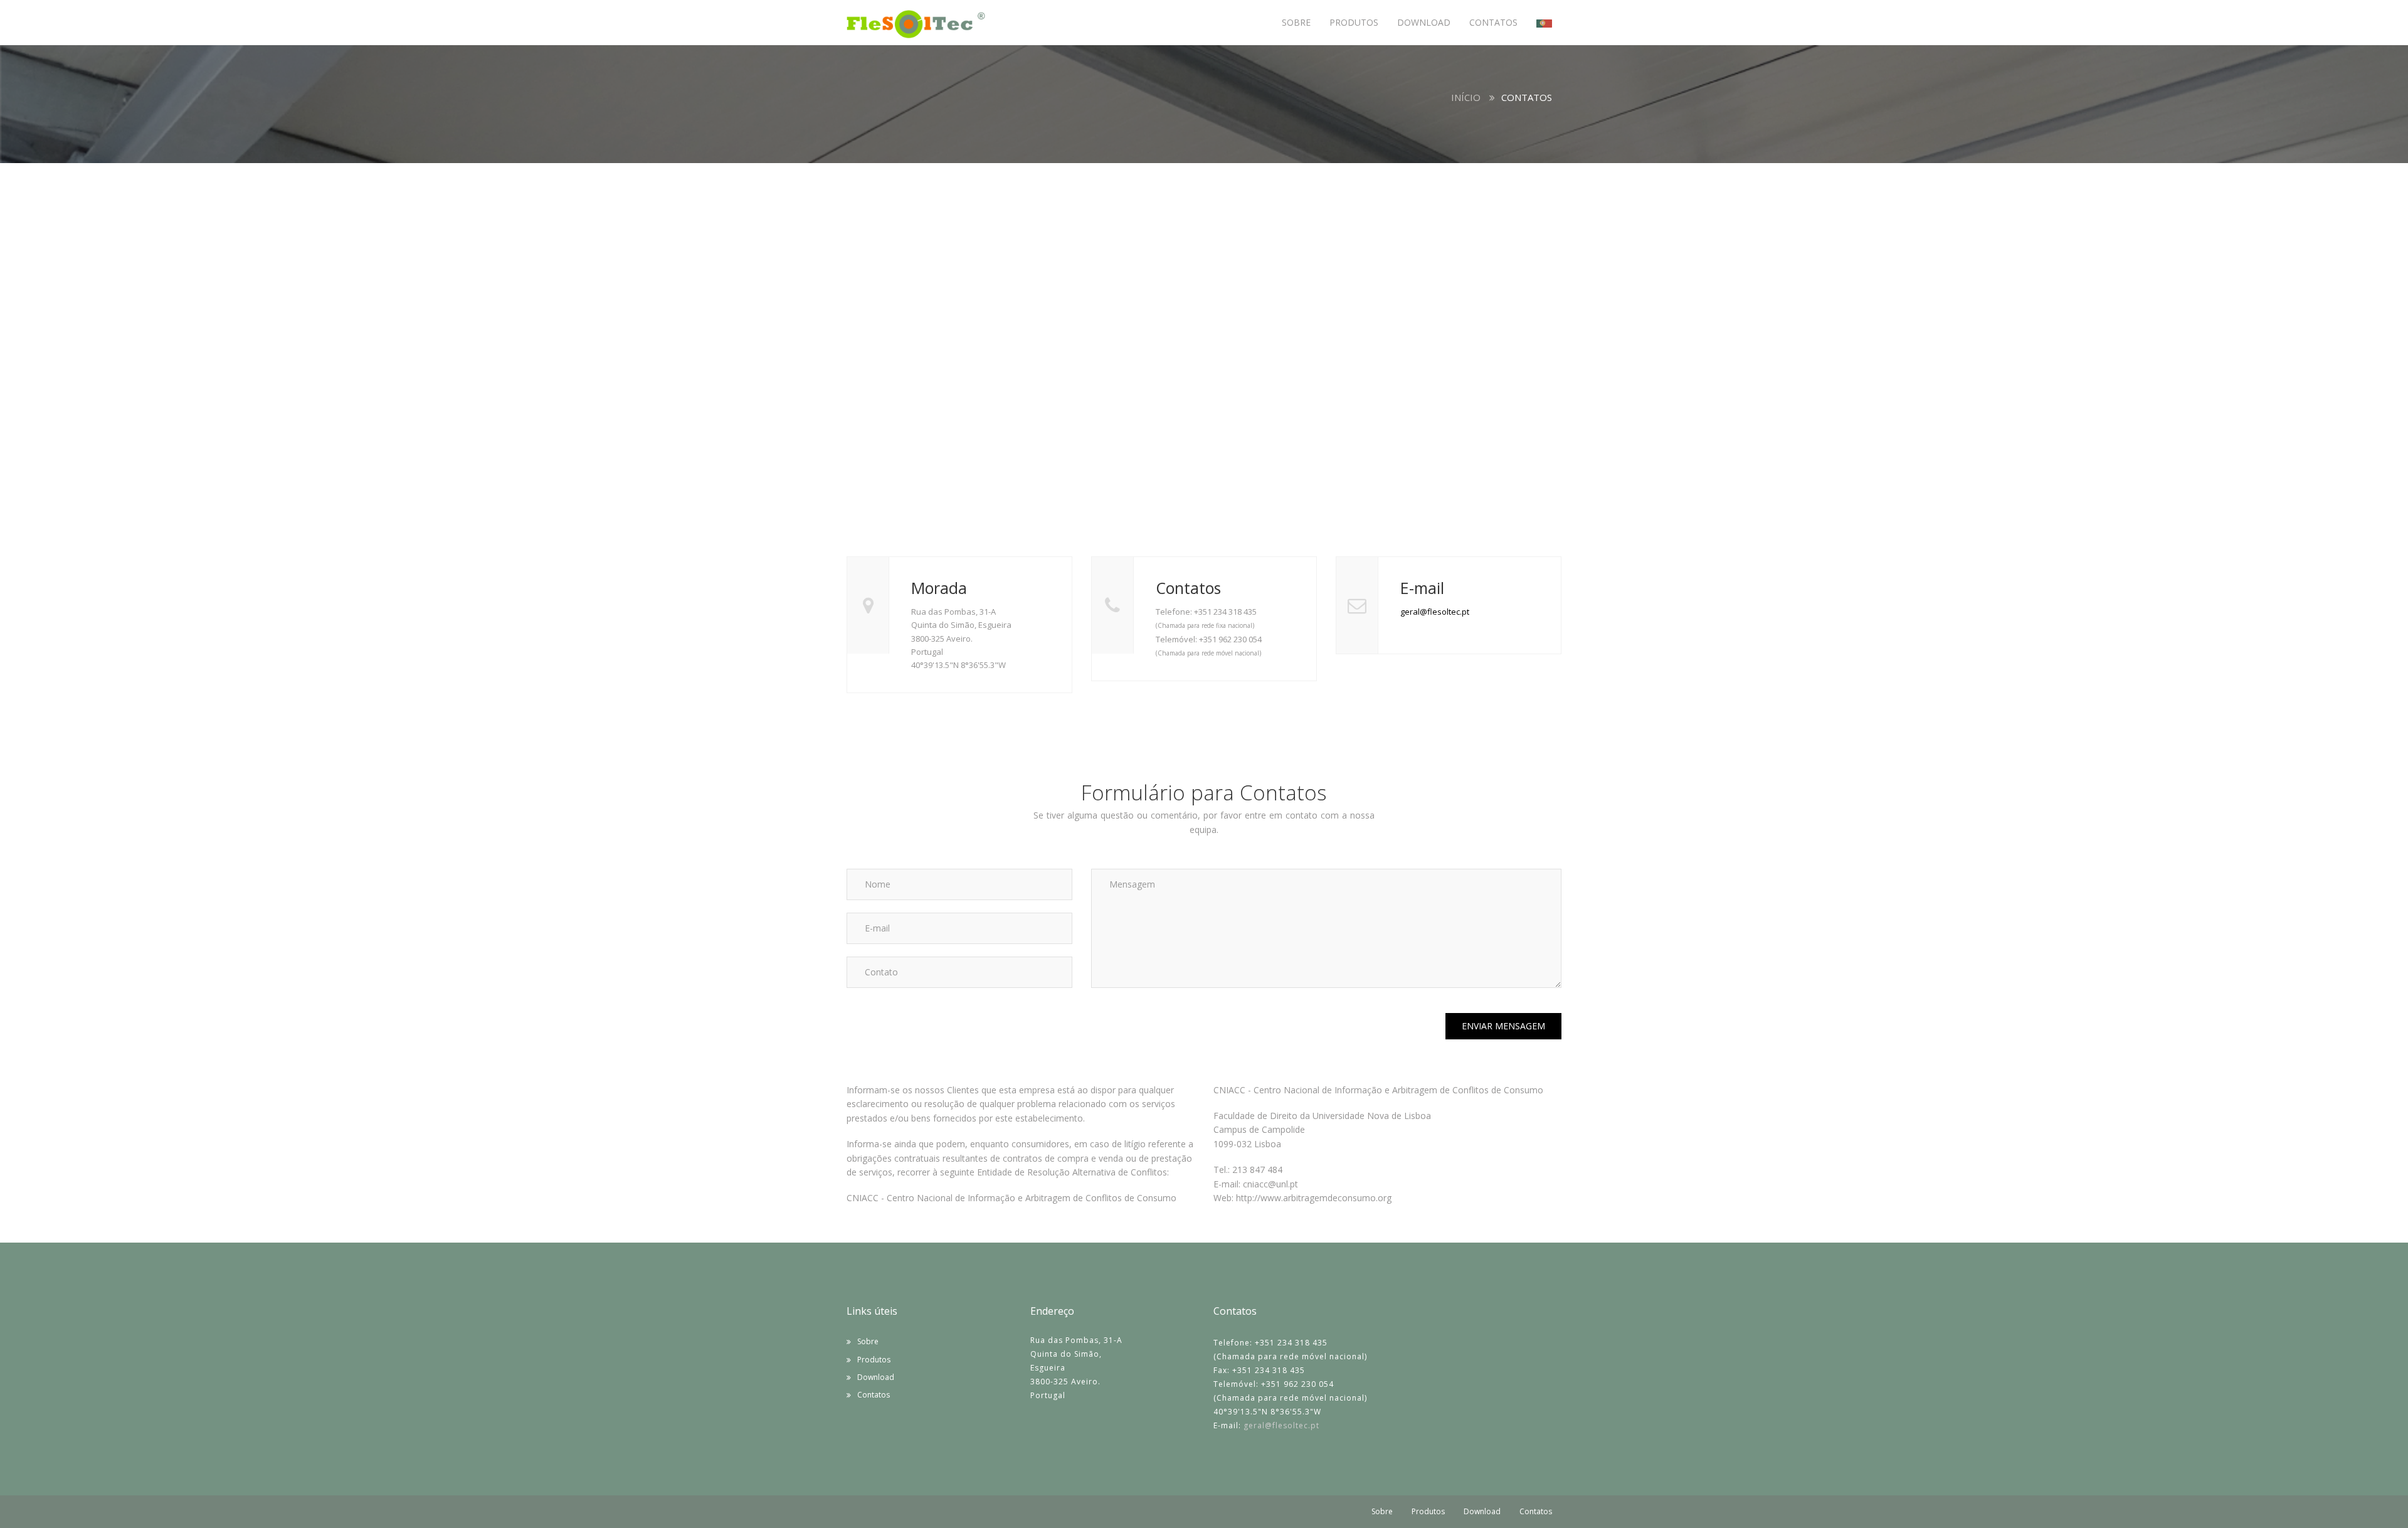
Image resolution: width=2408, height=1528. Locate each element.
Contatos (874, 1395)
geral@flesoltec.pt (1435, 612)
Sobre (868, 1341)
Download (876, 1377)
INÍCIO (1466, 97)
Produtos (874, 1360)
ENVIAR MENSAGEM (1503, 1026)
